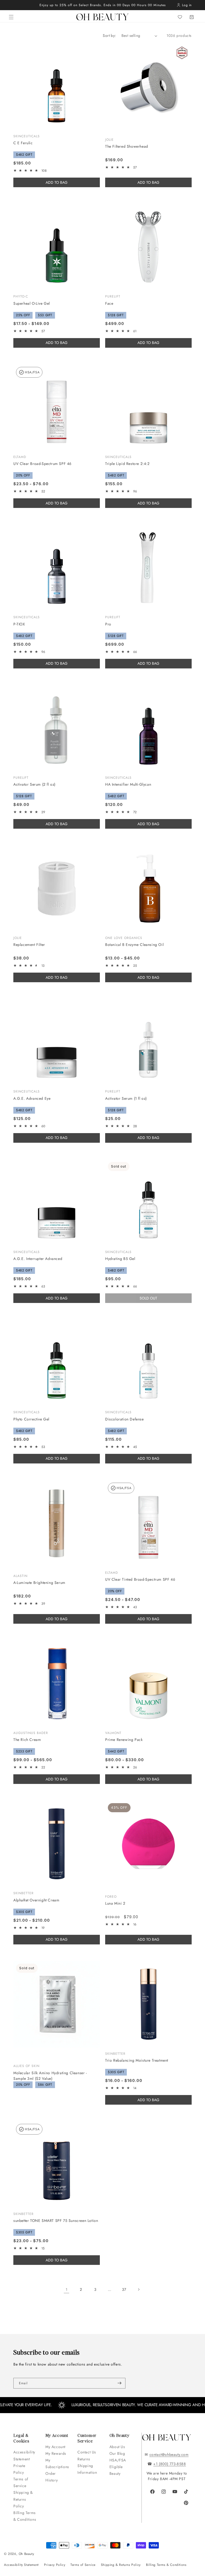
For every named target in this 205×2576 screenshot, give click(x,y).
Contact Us (87, 2452)
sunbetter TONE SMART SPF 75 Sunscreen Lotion (56, 2221)
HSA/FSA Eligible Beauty (118, 2467)
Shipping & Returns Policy (23, 2499)
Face (109, 303)
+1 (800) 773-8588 (169, 2464)
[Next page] (139, 2289)
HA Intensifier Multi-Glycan (128, 784)
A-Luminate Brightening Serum (39, 1583)
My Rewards (56, 2453)
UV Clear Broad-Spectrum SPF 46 (42, 464)
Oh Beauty (26, 2554)
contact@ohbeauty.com (169, 2454)
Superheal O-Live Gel (32, 303)
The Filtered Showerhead (127, 146)
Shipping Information (87, 2469)
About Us (117, 2447)
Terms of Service (21, 2482)
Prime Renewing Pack (124, 1740)
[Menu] (11, 17)
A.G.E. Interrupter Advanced (38, 1259)
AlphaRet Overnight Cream (36, 1900)
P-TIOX (19, 624)
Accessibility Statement (24, 2455)
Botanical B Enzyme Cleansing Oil (134, 945)
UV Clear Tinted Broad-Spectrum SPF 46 (140, 1579)
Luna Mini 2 (115, 1903)
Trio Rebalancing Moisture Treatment (137, 2060)
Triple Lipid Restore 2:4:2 (127, 464)
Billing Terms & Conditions (25, 2516)
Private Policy (19, 2469)
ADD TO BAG (148, 182)
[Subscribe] (119, 2383)
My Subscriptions (57, 2463)
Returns (84, 2459)
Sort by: (109, 36)
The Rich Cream (27, 1740)
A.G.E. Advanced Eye (32, 1098)
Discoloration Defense (125, 1419)
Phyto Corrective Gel (31, 1419)
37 (124, 2289)
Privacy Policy (55, 2565)
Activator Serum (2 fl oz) (34, 784)
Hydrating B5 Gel (120, 1259)
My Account (56, 2447)
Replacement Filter (29, 945)
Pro (108, 624)
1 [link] (67, 2289)
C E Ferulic (23, 143)
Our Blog (117, 2453)
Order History (52, 2477)
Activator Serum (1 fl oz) (126, 1098)
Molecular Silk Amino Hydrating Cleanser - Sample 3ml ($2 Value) (50, 2076)
